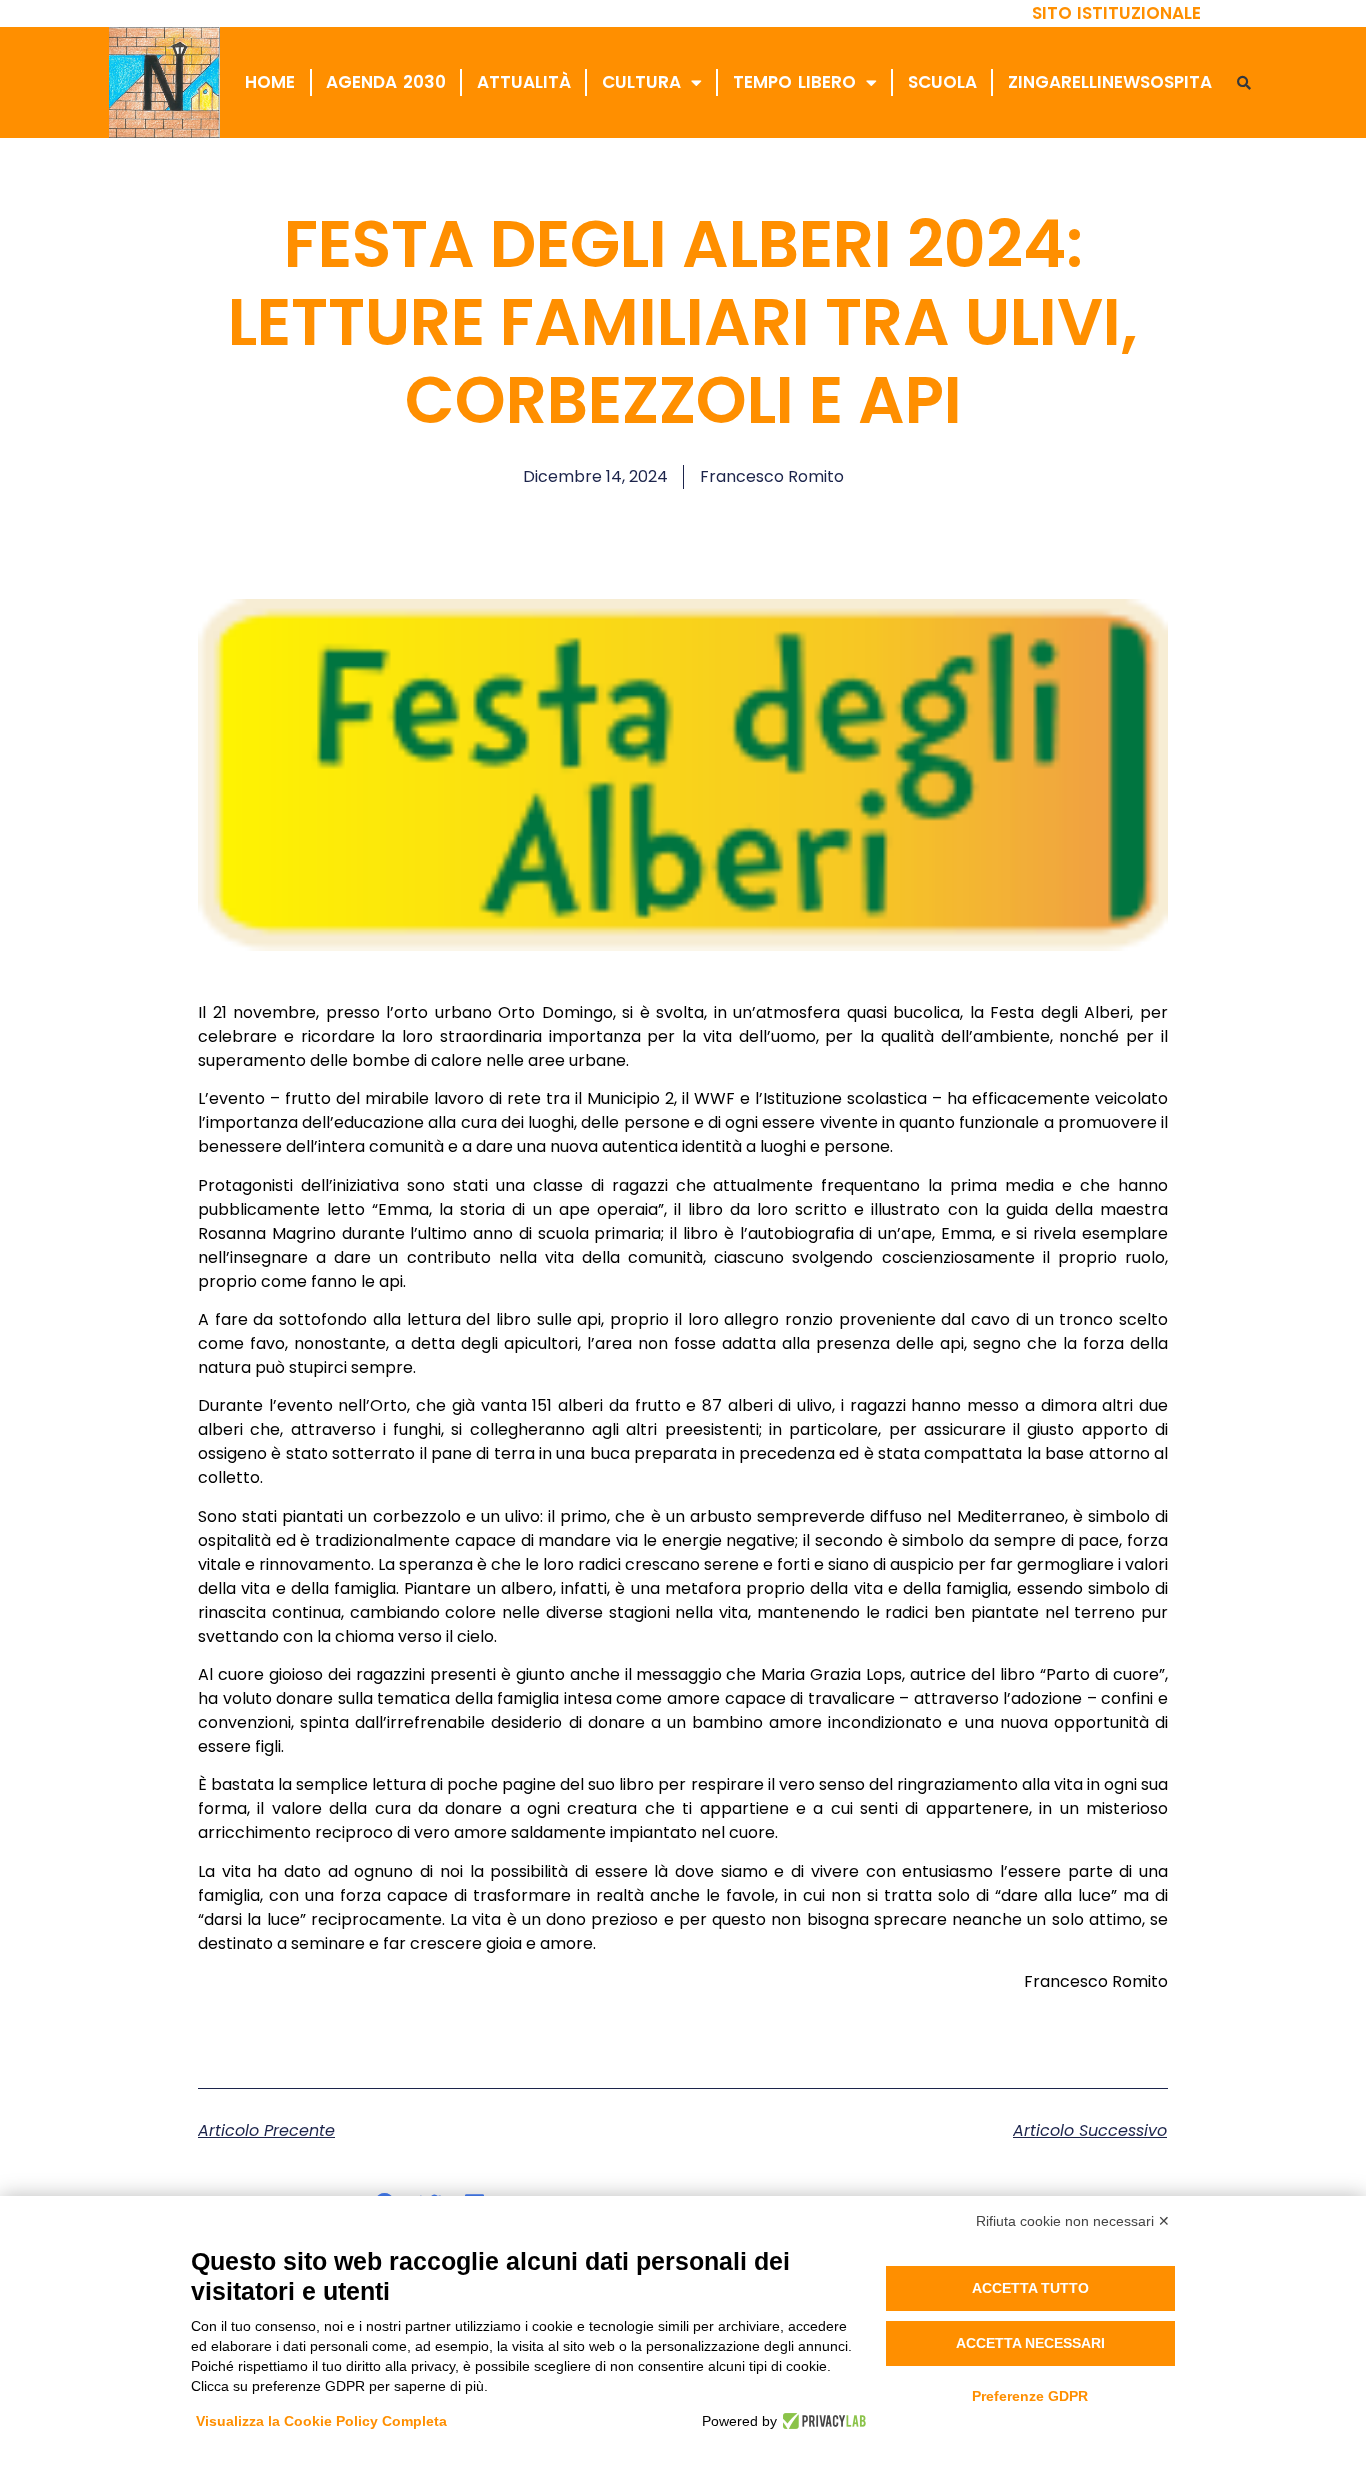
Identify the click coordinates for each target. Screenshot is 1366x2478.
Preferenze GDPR (1030, 2396)
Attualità (524, 82)
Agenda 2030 (386, 82)
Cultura (641, 82)
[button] (1244, 83)
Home (270, 82)
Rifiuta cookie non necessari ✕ (1073, 2221)
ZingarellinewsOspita (1110, 82)
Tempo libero (794, 82)
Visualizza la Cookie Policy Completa (321, 2421)
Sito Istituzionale (1117, 13)
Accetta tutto (1030, 2288)
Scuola (942, 82)
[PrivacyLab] (821, 2421)
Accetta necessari (1030, 2343)
